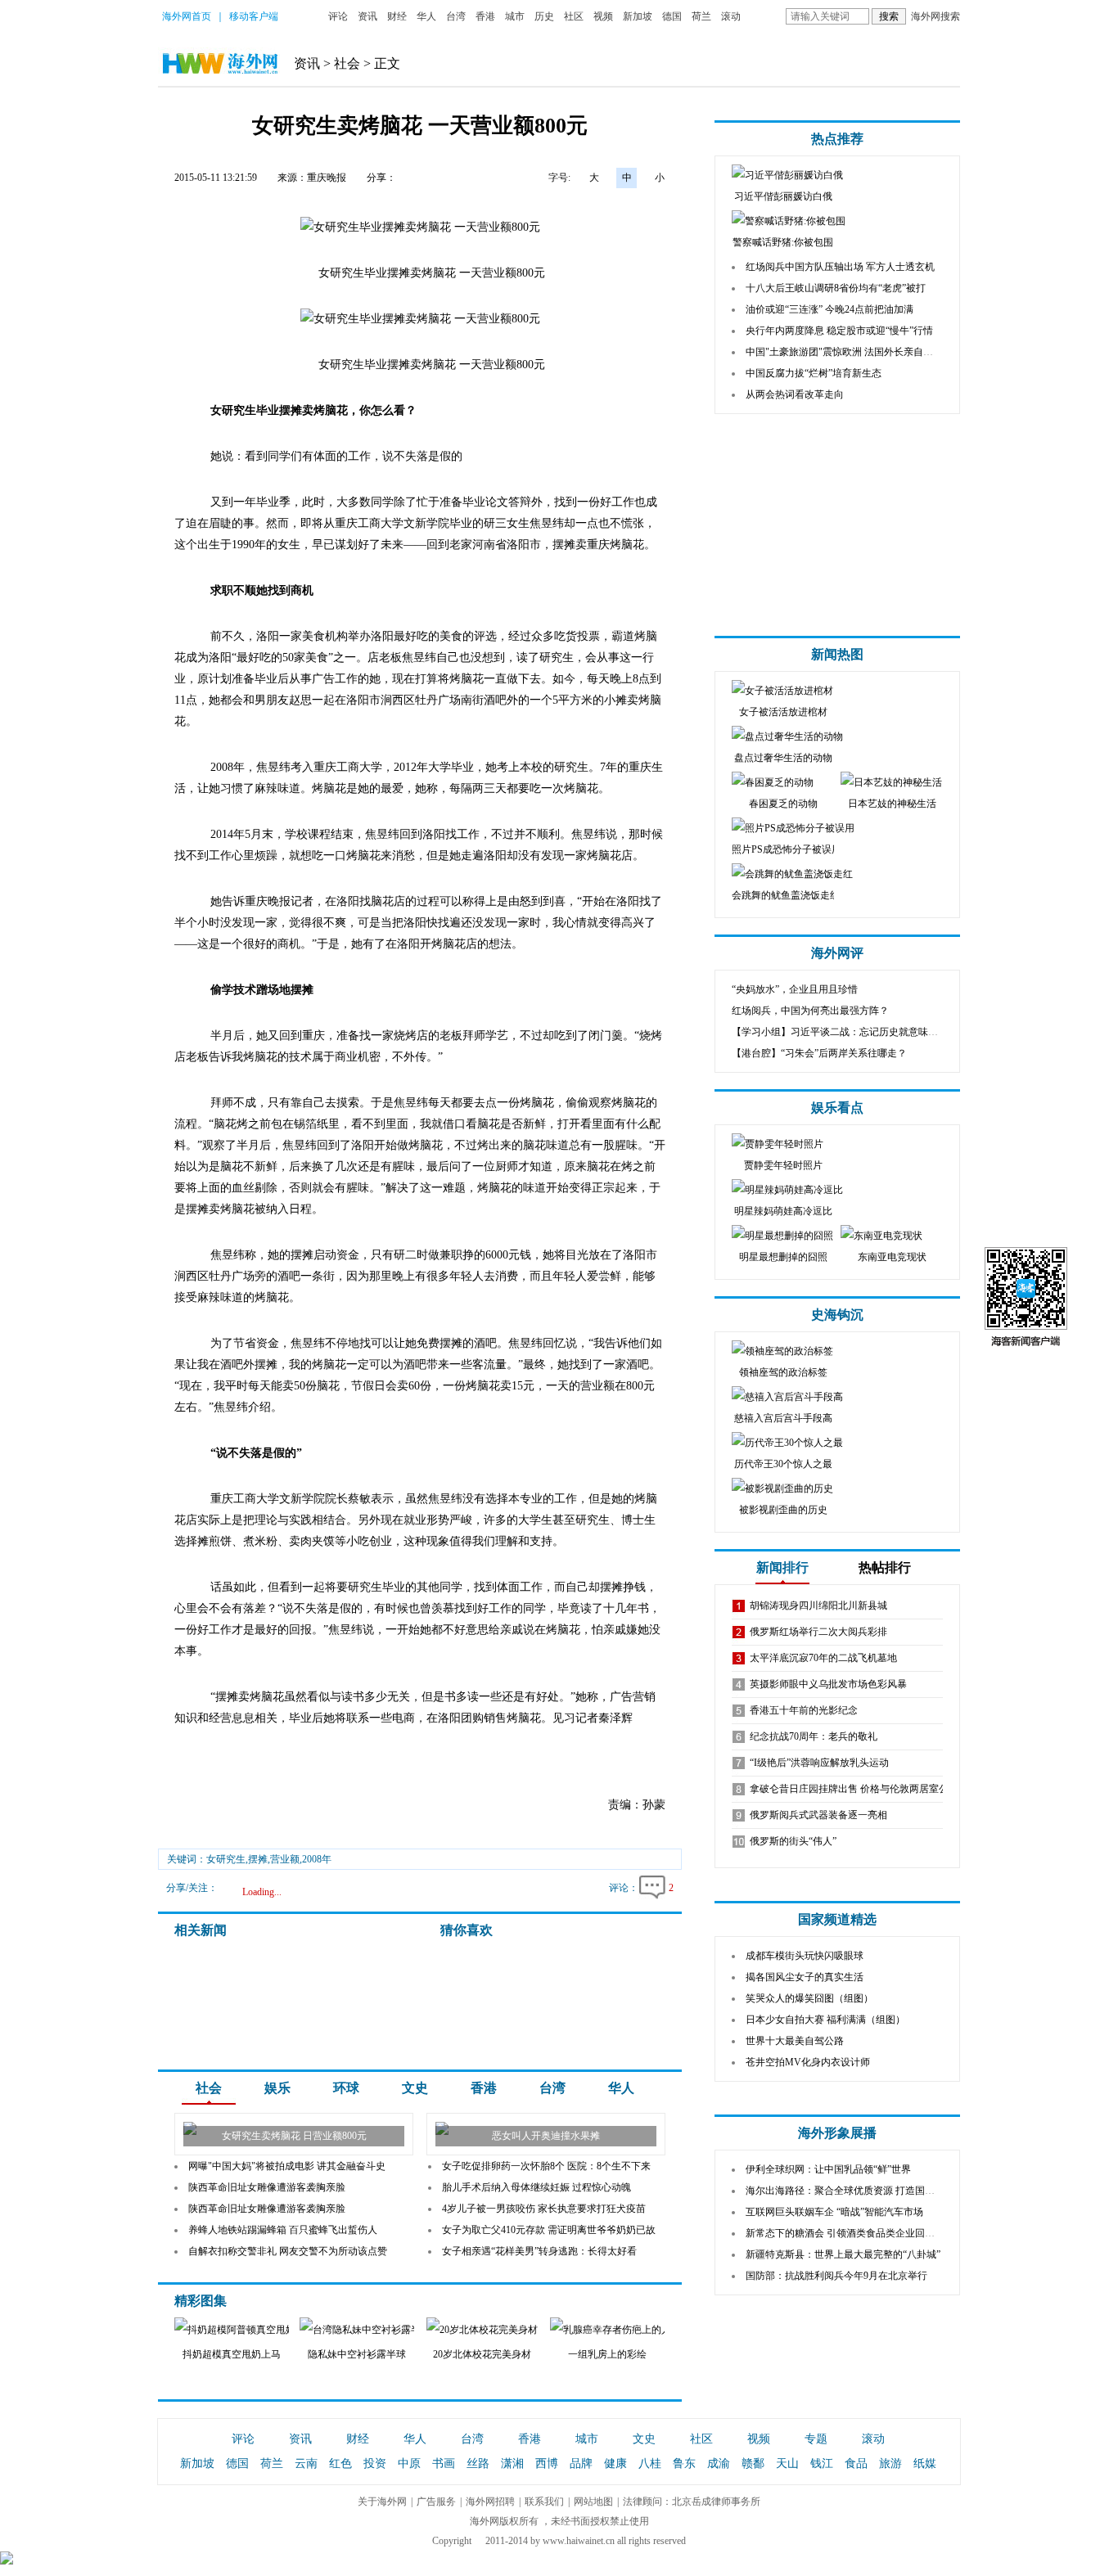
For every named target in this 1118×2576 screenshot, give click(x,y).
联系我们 (544, 2502)
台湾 (456, 16)
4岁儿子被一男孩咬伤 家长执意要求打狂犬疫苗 (544, 2209)
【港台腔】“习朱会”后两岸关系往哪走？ (819, 1053)
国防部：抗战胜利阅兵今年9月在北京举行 (836, 2276)
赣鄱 (753, 2463)
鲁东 (684, 2463)
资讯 (367, 16)
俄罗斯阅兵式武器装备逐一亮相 (818, 1815)
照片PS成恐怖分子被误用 (787, 849)
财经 (397, 16)
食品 (856, 2463)
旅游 (890, 2463)
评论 (338, 16)
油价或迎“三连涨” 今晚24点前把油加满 (829, 309)
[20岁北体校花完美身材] (482, 2330)
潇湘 (512, 2463)
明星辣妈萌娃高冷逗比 (783, 1211)
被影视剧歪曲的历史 (783, 1510)
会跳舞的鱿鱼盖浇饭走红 (786, 895)
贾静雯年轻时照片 (783, 1165)
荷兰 (701, 16)
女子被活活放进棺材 (783, 712)
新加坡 (638, 16)
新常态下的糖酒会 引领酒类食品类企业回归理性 (850, 2233)
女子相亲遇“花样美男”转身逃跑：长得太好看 (539, 2251)
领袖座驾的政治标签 (783, 1372)
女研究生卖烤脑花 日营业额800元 (294, 2136)
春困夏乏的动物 (783, 804)
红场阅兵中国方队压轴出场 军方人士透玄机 (840, 267)
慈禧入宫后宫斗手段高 (783, 1418)
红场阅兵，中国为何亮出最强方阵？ (810, 1011)
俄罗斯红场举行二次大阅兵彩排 (818, 1632)
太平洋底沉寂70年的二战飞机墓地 (823, 1658)
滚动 (731, 16)
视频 (603, 16)
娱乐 (277, 2088)
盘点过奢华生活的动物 (783, 758)
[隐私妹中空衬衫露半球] (358, 2330)
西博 (547, 2463)
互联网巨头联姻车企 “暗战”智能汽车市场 (834, 2212)
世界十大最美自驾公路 (795, 2041)
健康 (615, 2463)
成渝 (719, 2463)
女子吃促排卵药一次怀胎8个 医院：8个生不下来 (546, 2166)
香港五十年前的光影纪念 (804, 1710)
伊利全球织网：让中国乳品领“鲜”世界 (828, 2169)
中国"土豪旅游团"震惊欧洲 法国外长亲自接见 (844, 352)
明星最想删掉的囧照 (783, 1257)
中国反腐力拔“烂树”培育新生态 (814, 373)
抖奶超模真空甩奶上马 (232, 2354)
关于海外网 (382, 2502)
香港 (485, 16)
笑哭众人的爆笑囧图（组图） (809, 1998)
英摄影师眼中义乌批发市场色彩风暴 (828, 1684)
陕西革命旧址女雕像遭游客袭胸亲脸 (267, 2187)
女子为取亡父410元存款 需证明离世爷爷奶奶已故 (549, 2230)
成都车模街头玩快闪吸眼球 (805, 1956)
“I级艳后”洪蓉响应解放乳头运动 (819, 1763)
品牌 (581, 2463)
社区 (574, 16)
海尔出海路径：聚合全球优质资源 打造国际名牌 (850, 2191)
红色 (340, 2463)
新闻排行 (782, 1567)
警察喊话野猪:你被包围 (783, 242)
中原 (409, 2463)
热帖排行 (885, 1567)
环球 (346, 2088)
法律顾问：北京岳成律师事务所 (692, 2502)
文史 (415, 2088)
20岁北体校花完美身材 (482, 2354)
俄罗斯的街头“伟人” (793, 1841)
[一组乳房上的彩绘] (619, 2330)
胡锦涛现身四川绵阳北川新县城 (818, 1605)
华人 (426, 16)
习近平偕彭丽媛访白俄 (783, 196)
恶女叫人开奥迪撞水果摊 (546, 2136)
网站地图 (593, 2502)
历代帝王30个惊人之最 (783, 1464)
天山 (787, 2463)
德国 (672, 16)
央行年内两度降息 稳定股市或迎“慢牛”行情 (839, 331)
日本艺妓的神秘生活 (892, 804)
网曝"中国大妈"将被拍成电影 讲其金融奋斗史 (287, 2166)
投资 (375, 2463)
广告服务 (436, 2502)
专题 (816, 2439)
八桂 (650, 2463)
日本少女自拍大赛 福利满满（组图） (825, 2020)
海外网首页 (187, 16)
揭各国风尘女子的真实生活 (805, 1977)
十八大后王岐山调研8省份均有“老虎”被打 (836, 288)
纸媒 (925, 2463)
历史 (544, 16)
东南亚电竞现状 (892, 1257)
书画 (444, 2463)
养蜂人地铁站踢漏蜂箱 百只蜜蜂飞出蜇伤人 (283, 2230)
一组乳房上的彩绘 (607, 2354)
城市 (515, 16)
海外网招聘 (490, 2502)
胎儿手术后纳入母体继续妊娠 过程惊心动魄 (536, 2187)
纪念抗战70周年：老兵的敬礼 (814, 1736)
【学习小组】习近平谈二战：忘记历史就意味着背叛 (845, 1032)
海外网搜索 (935, 16)
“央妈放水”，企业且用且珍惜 (795, 989)
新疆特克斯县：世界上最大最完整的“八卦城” (843, 2254)
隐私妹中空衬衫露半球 (357, 2354)
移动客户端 (254, 16)
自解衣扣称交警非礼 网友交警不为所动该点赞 (288, 2251)
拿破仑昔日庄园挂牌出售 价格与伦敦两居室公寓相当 (864, 1789)
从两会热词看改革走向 (795, 394)
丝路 (478, 2463)
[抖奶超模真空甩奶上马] (238, 2330)
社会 (347, 63)
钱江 (822, 2463)
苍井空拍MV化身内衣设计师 (808, 2062)
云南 (306, 2463)
